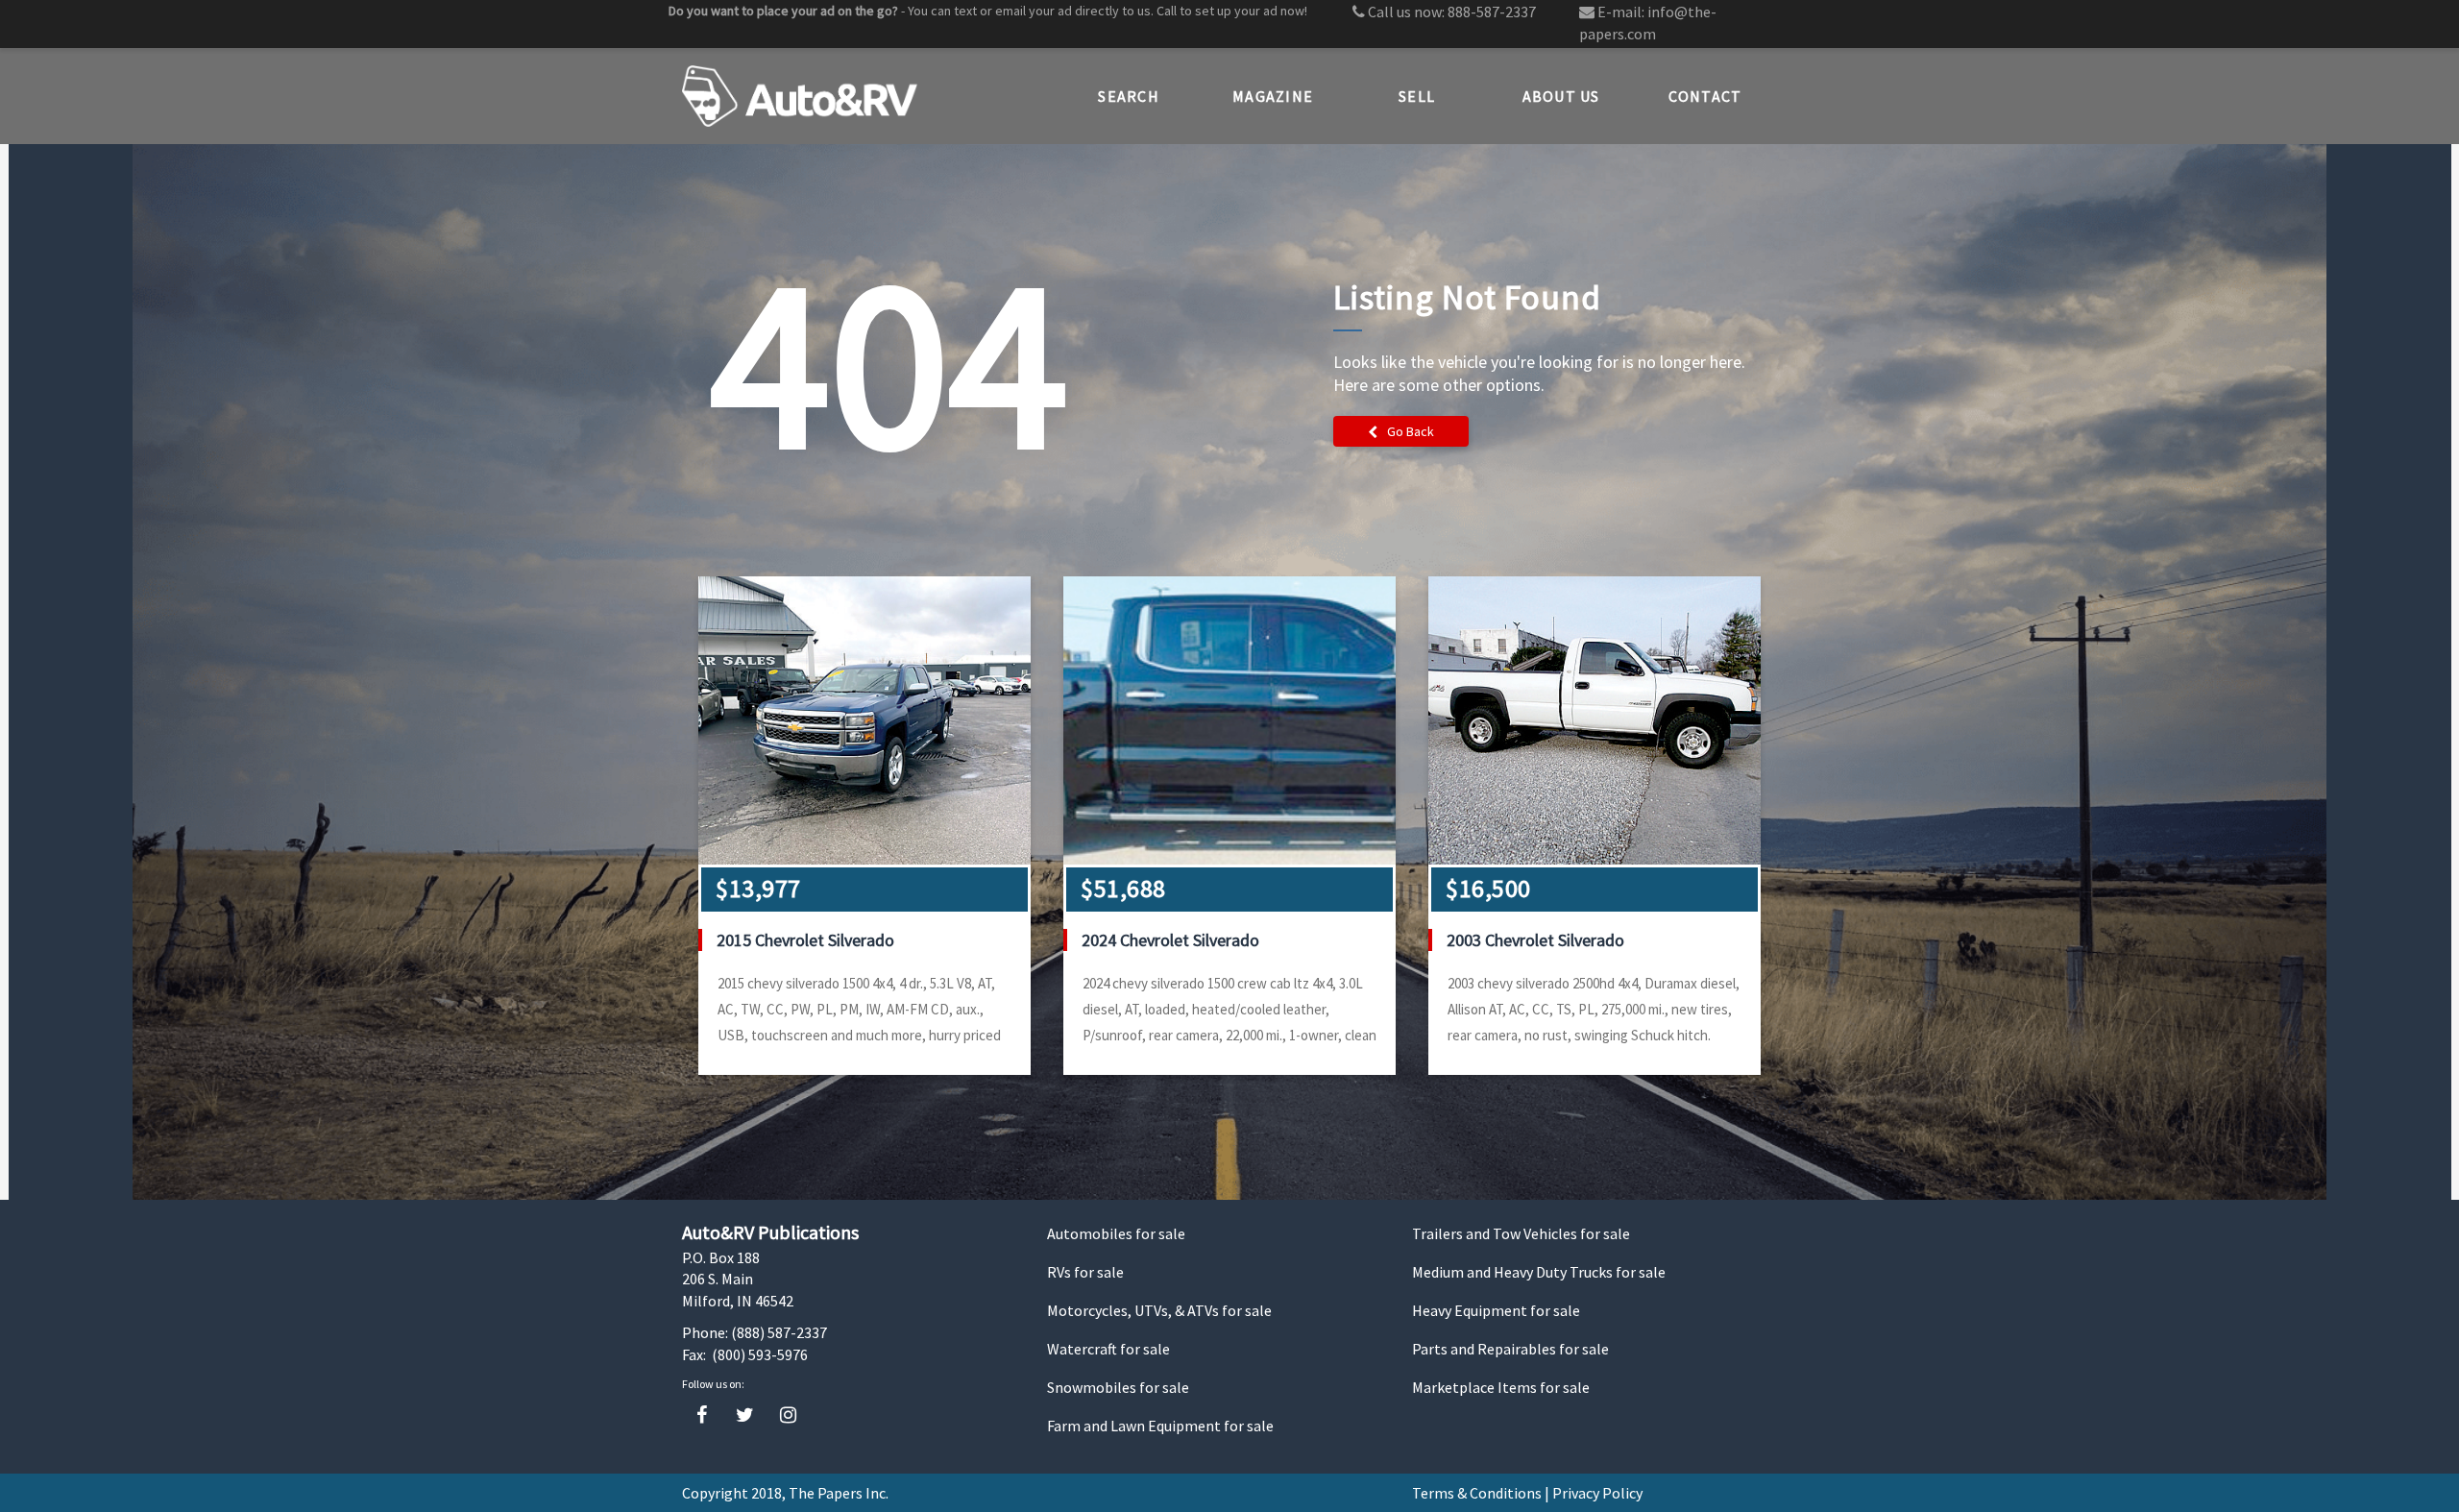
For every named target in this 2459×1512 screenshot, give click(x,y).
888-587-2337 (1492, 12)
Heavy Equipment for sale (1496, 1310)
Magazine (1273, 96)
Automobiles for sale (1116, 1233)
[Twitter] (745, 1415)
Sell (1417, 96)
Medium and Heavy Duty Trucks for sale (1539, 1272)
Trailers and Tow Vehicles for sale (1521, 1233)
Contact (1705, 96)
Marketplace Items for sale (1501, 1387)
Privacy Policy (1597, 1493)
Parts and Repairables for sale (1510, 1349)
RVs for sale (1085, 1272)
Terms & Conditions (1477, 1493)
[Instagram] (788, 1415)
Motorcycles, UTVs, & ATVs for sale (1159, 1310)
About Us (1561, 96)
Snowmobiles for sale (1118, 1387)
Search (1129, 96)
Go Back (1411, 431)
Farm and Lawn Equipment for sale (1160, 1426)
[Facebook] (702, 1415)
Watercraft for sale (1108, 1349)
